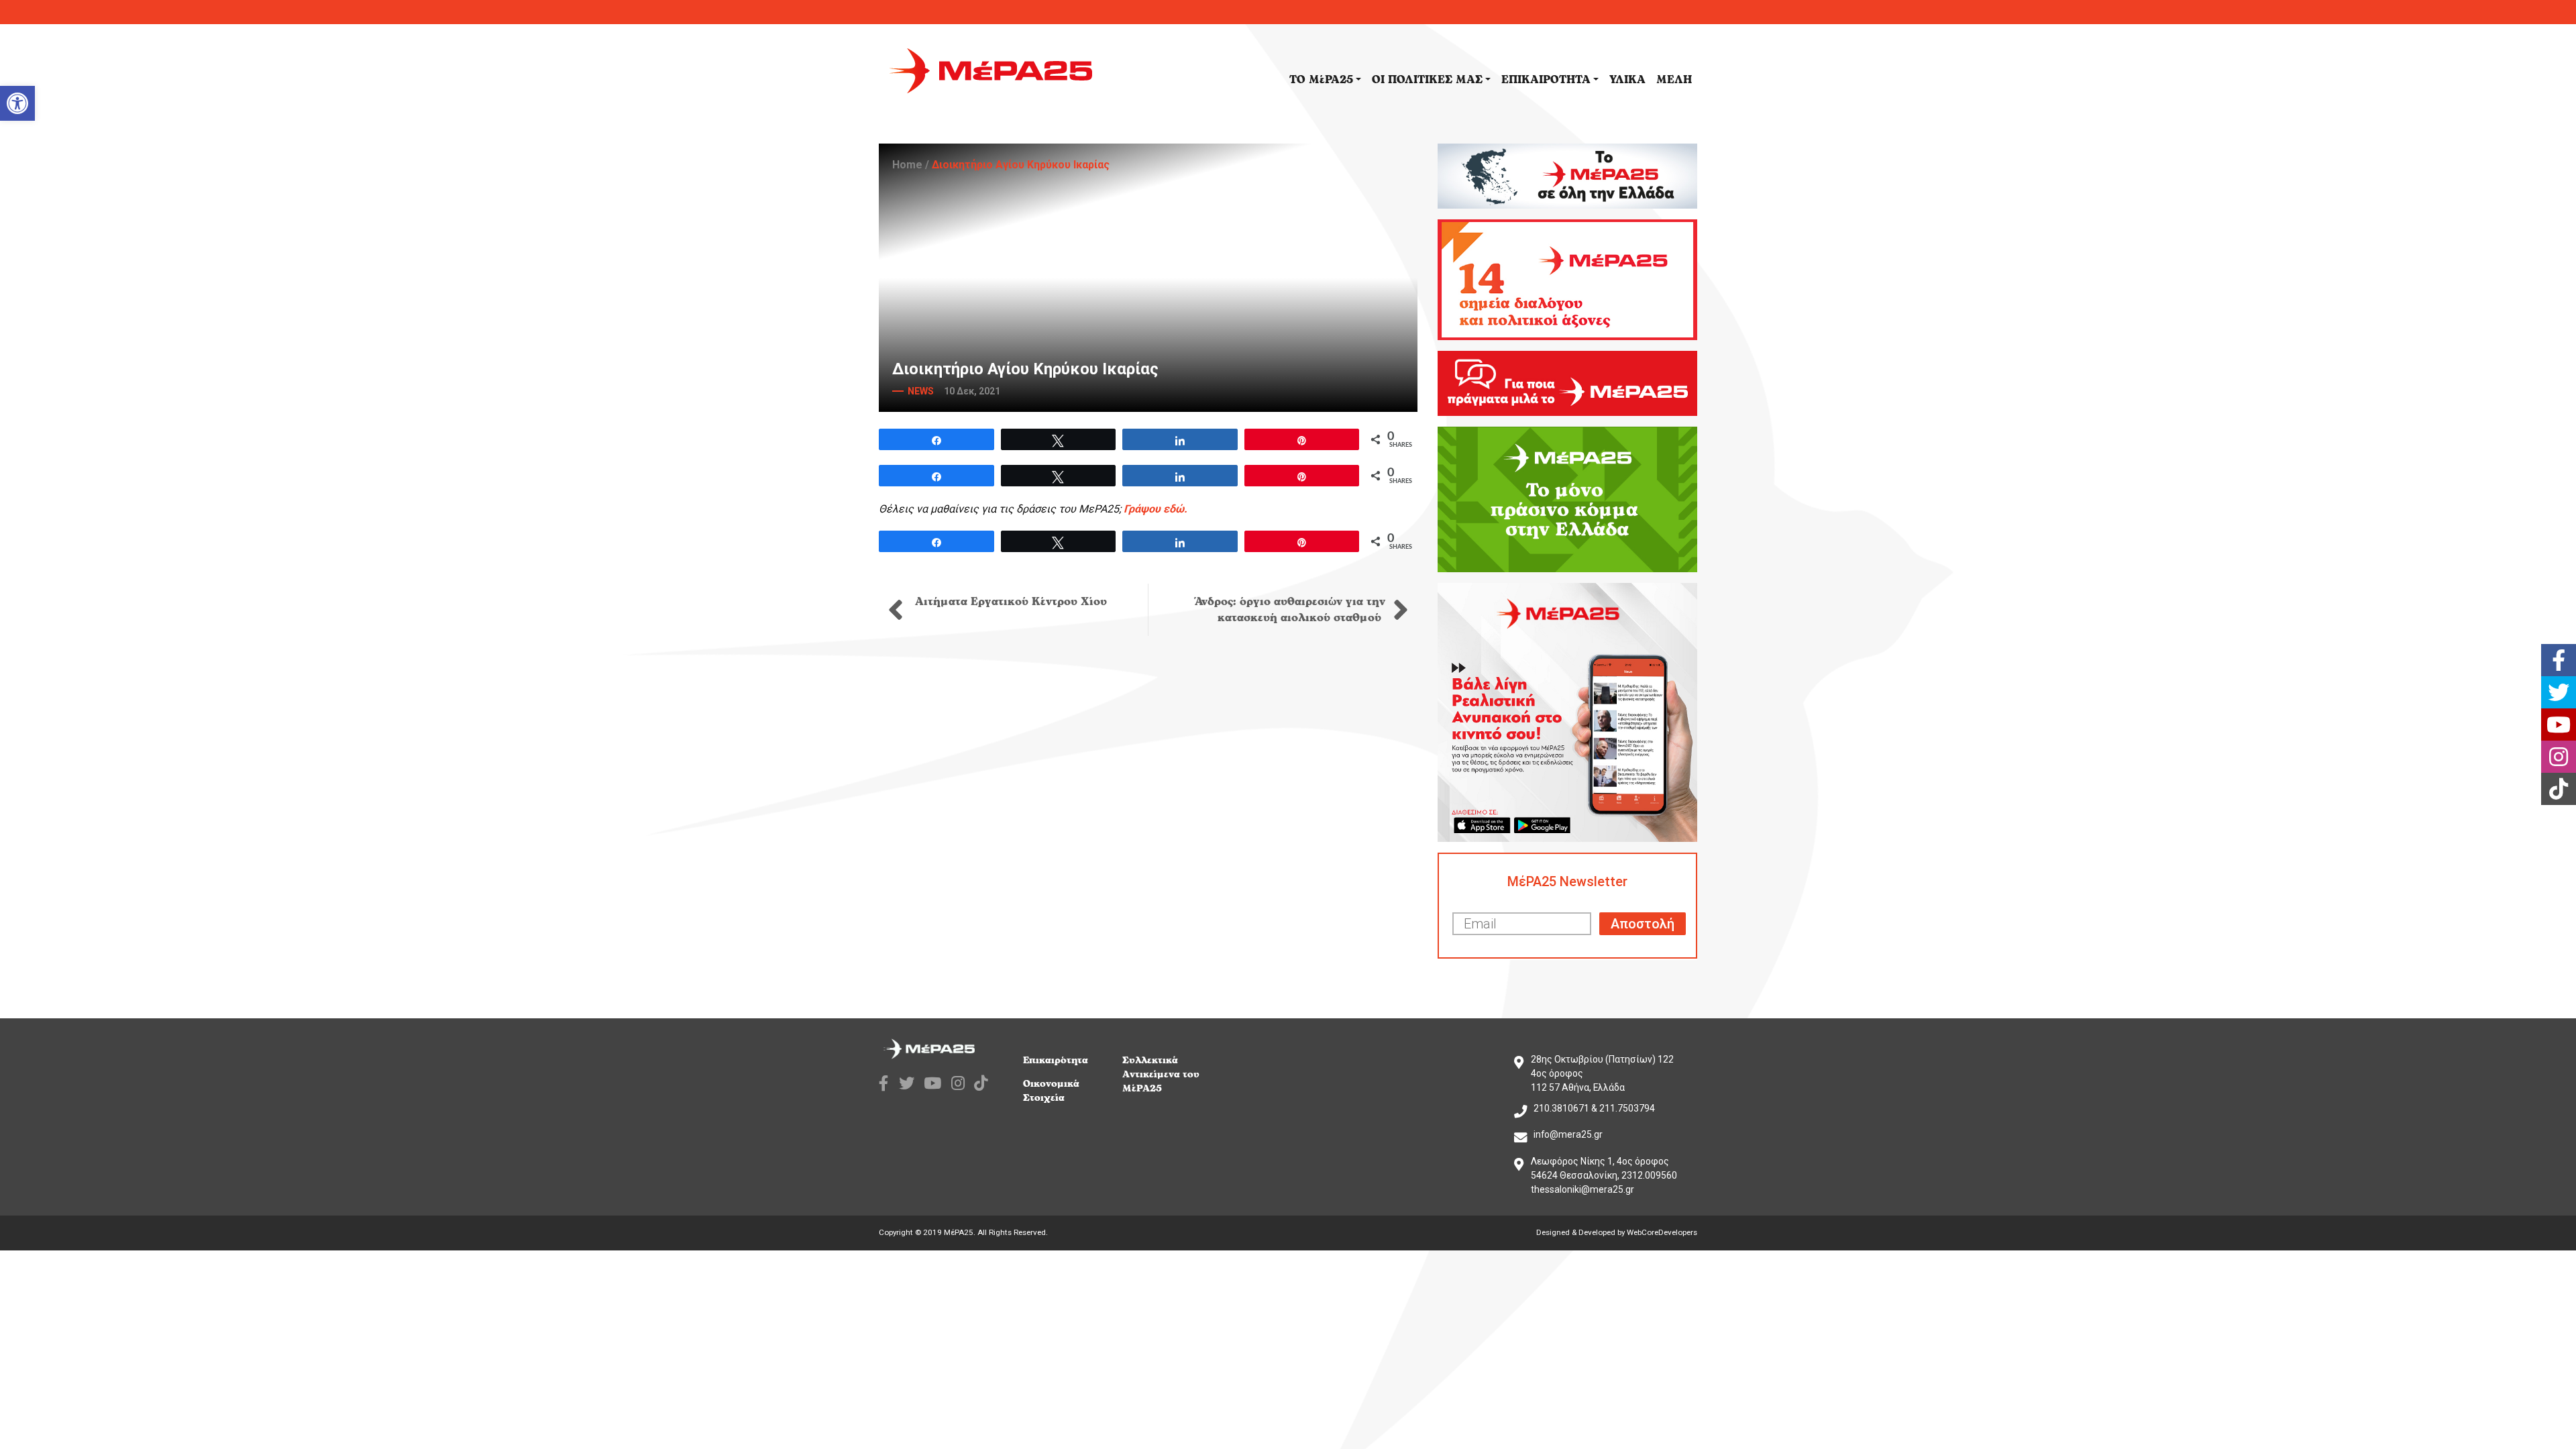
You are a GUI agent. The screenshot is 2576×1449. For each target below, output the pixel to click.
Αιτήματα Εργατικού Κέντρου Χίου (1009, 602)
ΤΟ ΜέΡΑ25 (1321, 80)
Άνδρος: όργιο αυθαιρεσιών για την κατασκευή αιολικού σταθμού (1290, 610)
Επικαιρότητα (1056, 1060)
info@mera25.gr (1568, 1134)
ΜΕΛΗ (1674, 80)
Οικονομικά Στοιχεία (1051, 1091)
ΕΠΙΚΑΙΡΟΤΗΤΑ (1546, 80)
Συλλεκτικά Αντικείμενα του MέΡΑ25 (1161, 1074)
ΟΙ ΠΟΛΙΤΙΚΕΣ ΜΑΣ (1427, 80)
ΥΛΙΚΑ (1627, 80)
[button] (17, 103)
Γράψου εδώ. (1156, 509)
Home (907, 165)
